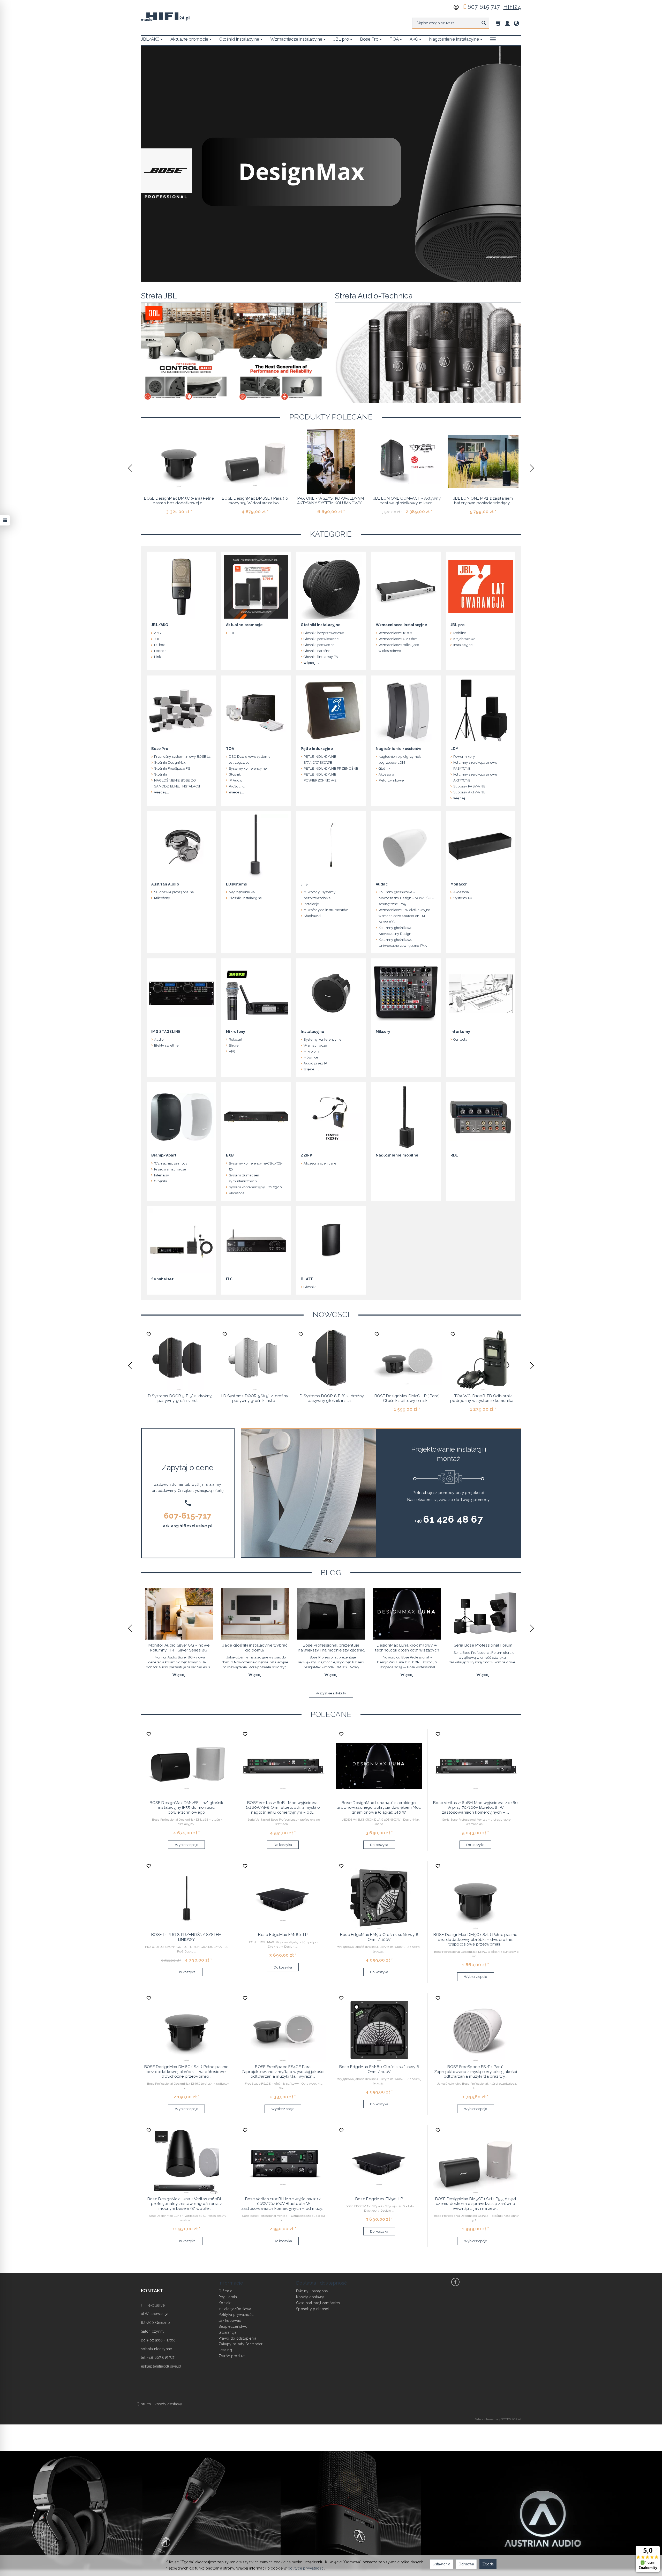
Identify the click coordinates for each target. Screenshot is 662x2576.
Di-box (160, 645)
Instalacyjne (463, 645)
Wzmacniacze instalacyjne (296, 39)
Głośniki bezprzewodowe (324, 633)
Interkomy (460, 1032)
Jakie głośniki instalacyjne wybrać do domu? (255, 1648)
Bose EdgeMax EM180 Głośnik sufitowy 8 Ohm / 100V (379, 2069)
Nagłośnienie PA (242, 892)
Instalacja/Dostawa (235, 2309)
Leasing (225, 2350)
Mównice (311, 1057)
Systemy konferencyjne (248, 768)
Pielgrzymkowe (391, 780)
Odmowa (466, 2564)
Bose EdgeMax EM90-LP (379, 2199)
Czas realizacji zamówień (318, 2303)
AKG (414, 39)
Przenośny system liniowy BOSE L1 (182, 757)
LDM (455, 749)
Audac (382, 884)
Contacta (460, 1039)
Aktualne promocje (189, 39)
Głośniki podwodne (319, 645)
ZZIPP (306, 1155)
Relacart (236, 1039)
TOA (394, 39)
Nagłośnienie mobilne (397, 1155)
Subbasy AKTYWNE (469, 792)
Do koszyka (283, 1845)
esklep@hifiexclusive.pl (161, 2366)
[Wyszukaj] (484, 23)
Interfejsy (161, 1175)
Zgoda (488, 2564)
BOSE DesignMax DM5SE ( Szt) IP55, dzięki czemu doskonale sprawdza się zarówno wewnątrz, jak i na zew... (476, 2204)
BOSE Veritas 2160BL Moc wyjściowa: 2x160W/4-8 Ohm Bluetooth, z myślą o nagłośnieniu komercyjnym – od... (283, 1808)
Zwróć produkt (232, 2356)
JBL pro (341, 39)
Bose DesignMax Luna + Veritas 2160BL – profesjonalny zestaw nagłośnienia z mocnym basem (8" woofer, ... (187, 2204)
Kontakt (225, 2303)
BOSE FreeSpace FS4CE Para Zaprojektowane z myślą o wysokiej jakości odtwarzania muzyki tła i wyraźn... (283, 2072)
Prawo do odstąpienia (238, 2338)
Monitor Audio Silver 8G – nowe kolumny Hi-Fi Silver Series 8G (179, 1648)
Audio (159, 1039)
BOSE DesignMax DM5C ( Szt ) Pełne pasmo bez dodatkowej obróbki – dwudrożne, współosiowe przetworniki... (476, 1939)
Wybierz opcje (186, 1845)
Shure (234, 1045)
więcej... (311, 663)
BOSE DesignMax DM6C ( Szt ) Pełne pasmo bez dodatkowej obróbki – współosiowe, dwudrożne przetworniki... (187, 2072)
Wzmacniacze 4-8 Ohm (398, 639)
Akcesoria (386, 774)
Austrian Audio (165, 884)
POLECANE (331, 1714)
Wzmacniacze (315, 1045)
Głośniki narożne (317, 651)
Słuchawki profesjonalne (174, 892)
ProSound (237, 786)
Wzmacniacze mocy (171, 1163)
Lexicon (160, 651)
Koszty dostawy (310, 2297)
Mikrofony (162, 898)
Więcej (179, 1675)
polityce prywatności (306, 2568)
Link (157, 657)
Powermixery (464, 757)
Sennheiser (162, 1279)
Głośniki (160, 774)
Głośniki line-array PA (321, 657)
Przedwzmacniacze (170, 1169)
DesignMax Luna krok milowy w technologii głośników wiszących (407, 1648)
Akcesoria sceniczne (320, 1163)
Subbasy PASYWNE (469, 786)
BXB (230, 1155)
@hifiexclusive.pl (194, 1526)
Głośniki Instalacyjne (239, 39)
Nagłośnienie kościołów (399, 749)
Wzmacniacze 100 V (396, 633)
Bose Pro (369, 39)
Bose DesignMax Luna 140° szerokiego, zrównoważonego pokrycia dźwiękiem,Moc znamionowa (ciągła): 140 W (379, 1808)
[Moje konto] (507, 23)
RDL (454, 1155)
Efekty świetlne (166, 1045)
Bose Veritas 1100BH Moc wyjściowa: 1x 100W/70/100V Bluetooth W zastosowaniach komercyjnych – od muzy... (283, 2204)
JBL (157, 639)
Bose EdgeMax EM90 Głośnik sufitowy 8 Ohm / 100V (379, 1937)
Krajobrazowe (464, 639)
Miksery (383, 1032)
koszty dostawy (168, 2404)
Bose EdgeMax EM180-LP (283, 1935)
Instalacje (311, 904)
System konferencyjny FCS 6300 (255, 1187)
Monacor (459, 884)
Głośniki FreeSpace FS (172, 768)
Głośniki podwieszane (321, 639)
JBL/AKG (150, 39)
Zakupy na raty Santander (241, 2344)
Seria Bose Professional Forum (483, 1645)
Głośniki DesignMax (170, 763)
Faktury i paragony (312, 2291)
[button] (130, 468)
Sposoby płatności (313, 2309)
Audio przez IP (315, 1063)
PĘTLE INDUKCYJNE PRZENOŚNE (331, 768)
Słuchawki (312, 916)
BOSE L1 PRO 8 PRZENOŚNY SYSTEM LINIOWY (186, 1937)
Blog (331, 1573)
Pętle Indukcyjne (317, 749)
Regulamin (228, 2297)
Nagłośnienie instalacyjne (454, 39)
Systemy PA (463, 898)
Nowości (331, 1315)
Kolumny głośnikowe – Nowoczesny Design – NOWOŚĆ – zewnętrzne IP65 (406, 898)
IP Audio (235, 780)
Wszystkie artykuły (331, 1693)
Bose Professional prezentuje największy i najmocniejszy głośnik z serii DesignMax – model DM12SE (331, 1650)
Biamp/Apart (164, 1155)
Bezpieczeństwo (233, 2326)
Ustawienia (441, 2564)
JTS (304, 884)
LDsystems (236, 884)
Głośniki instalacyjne (245, 898)
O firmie (225, 2291)
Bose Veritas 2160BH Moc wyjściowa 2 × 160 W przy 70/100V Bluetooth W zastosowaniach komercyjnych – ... (475, 1808)
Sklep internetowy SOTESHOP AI (498, 2419)
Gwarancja (228, 2332)
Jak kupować (230, 2320)
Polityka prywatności (236, 2315)
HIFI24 (512, 7)
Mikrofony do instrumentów (326, 910)
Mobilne (460, 633)
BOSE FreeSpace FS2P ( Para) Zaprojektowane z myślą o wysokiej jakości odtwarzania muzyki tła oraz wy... (476, 2072)
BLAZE (307, 1279)
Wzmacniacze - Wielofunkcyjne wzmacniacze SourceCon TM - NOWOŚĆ (404, 916)
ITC (229, 1279)
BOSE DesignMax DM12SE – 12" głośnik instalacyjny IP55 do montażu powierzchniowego (187, 1808)
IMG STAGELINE (166, 1032)
